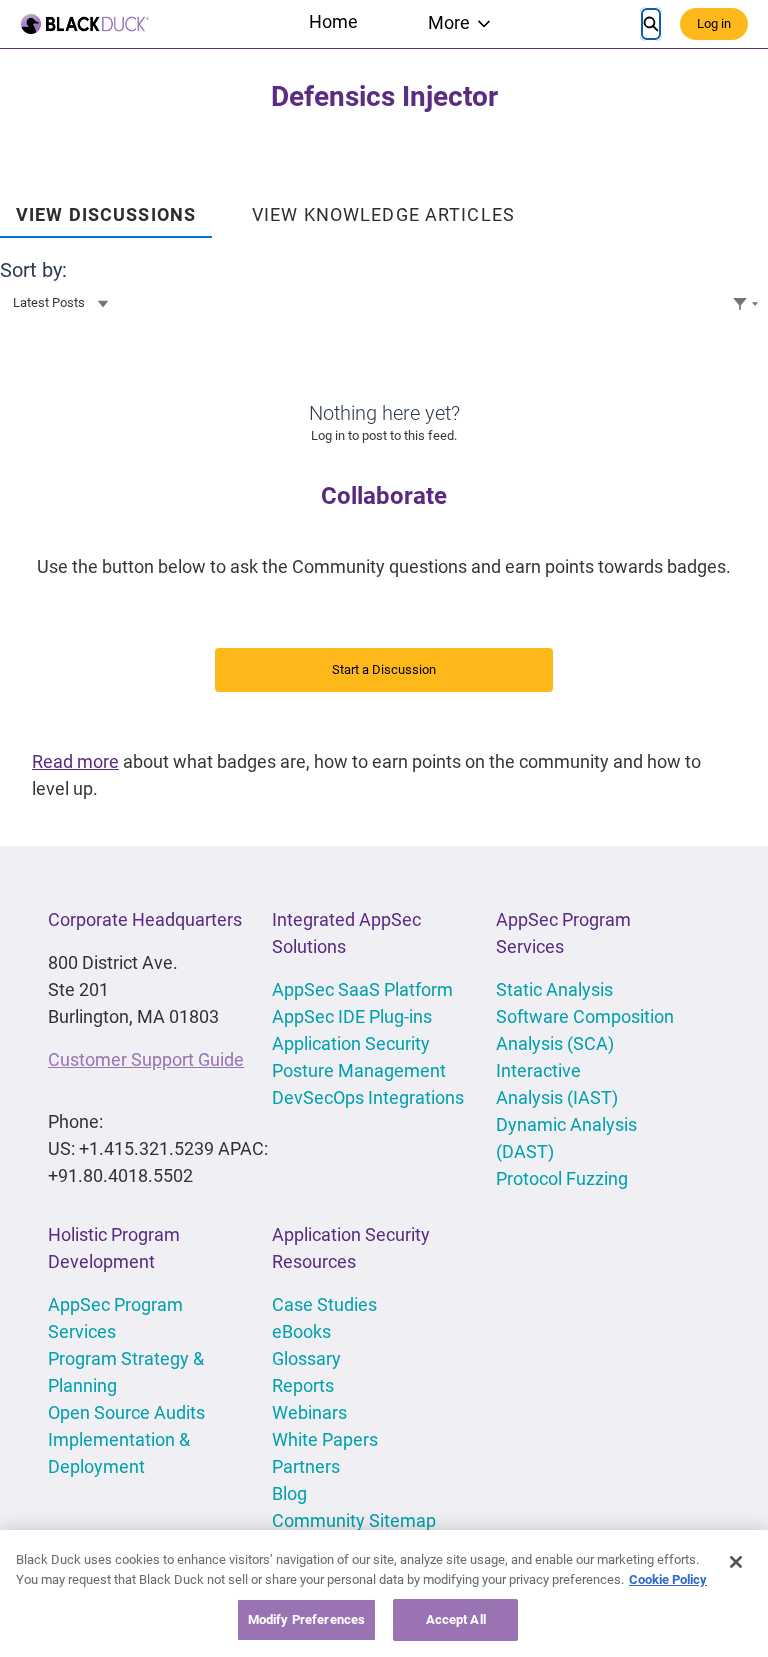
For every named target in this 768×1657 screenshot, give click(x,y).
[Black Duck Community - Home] (85, 24)
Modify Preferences (306, 1619)
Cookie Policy (668, 1579)
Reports (303, 1385)
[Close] (736, 1562)
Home (333, 21)
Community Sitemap (354, 1520)
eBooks (301, 1331)
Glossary (306, 1358)
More (449, 22)
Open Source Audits (126, 1412)
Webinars (309, 1412)
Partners (306, 1466)
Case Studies (324, 1304)
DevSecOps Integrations (368, 1097)
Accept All (456, 1619)
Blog (289, 1493)
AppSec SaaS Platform (362, 989)
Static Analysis (554, 989)
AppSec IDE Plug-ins (352, 1016)
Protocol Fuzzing (562, 1178)
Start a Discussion (384, 669)
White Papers (325, 1439)
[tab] (106, 207)
